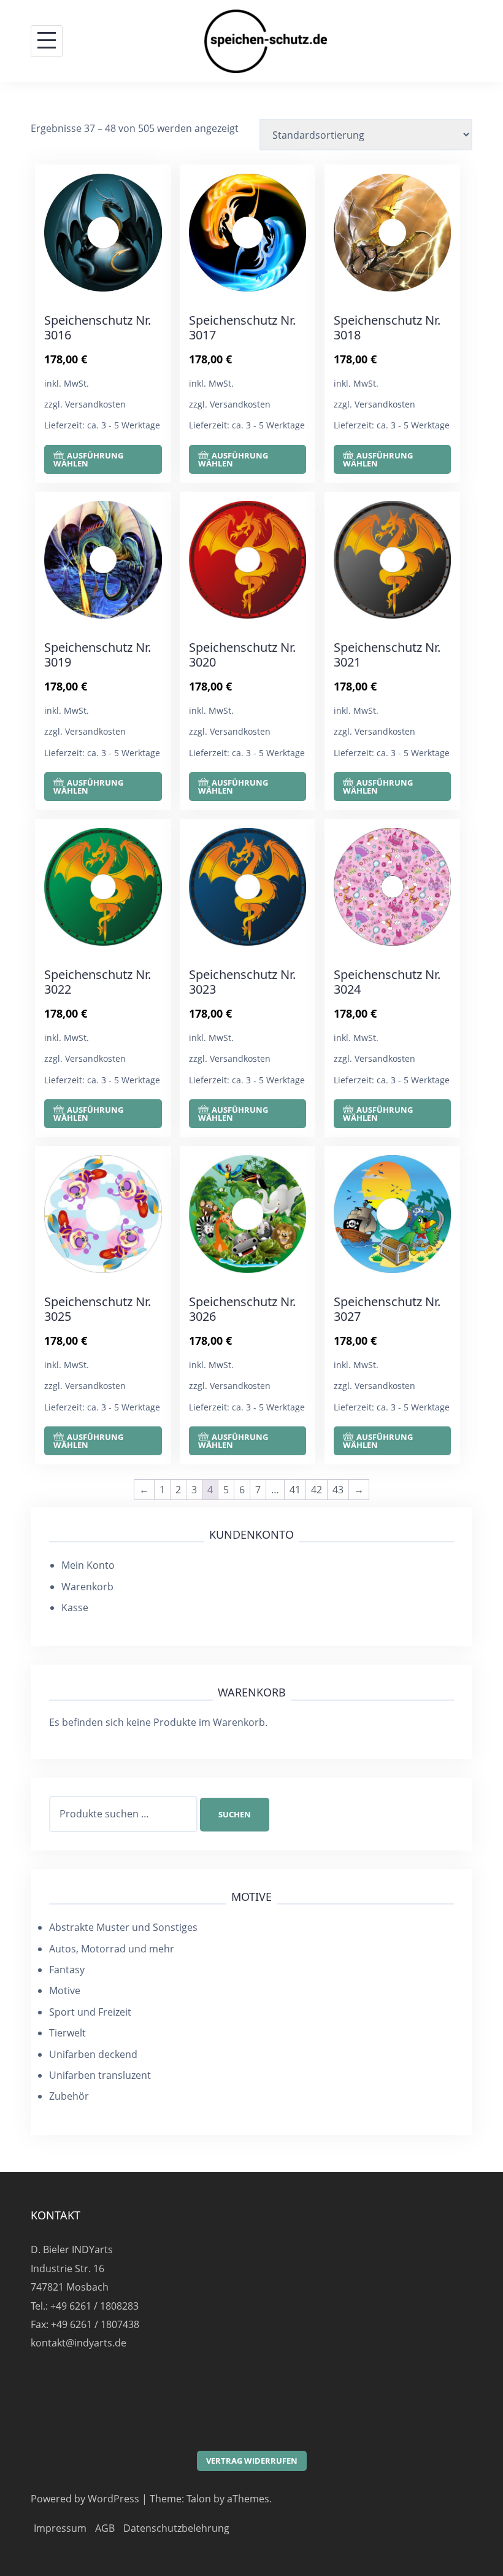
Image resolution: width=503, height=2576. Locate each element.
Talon (199, 2499)
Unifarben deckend (93, 2054)
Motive (65, 1990)
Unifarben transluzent (100, 2075)
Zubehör (69, 2096)
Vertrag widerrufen (252, 2461)
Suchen (235, 1814)
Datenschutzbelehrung (176, 2528)
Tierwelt (67, 2033)
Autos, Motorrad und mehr (112, 1949)
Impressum (60, 2528)
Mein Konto (88, 1565)
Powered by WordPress (85, 2499)
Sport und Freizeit (90, 2012)
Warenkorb (87, 1587)
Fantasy (67, 1970)
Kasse (75, 1607)
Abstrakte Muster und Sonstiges (123, 1927)
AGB (105, 2528)
